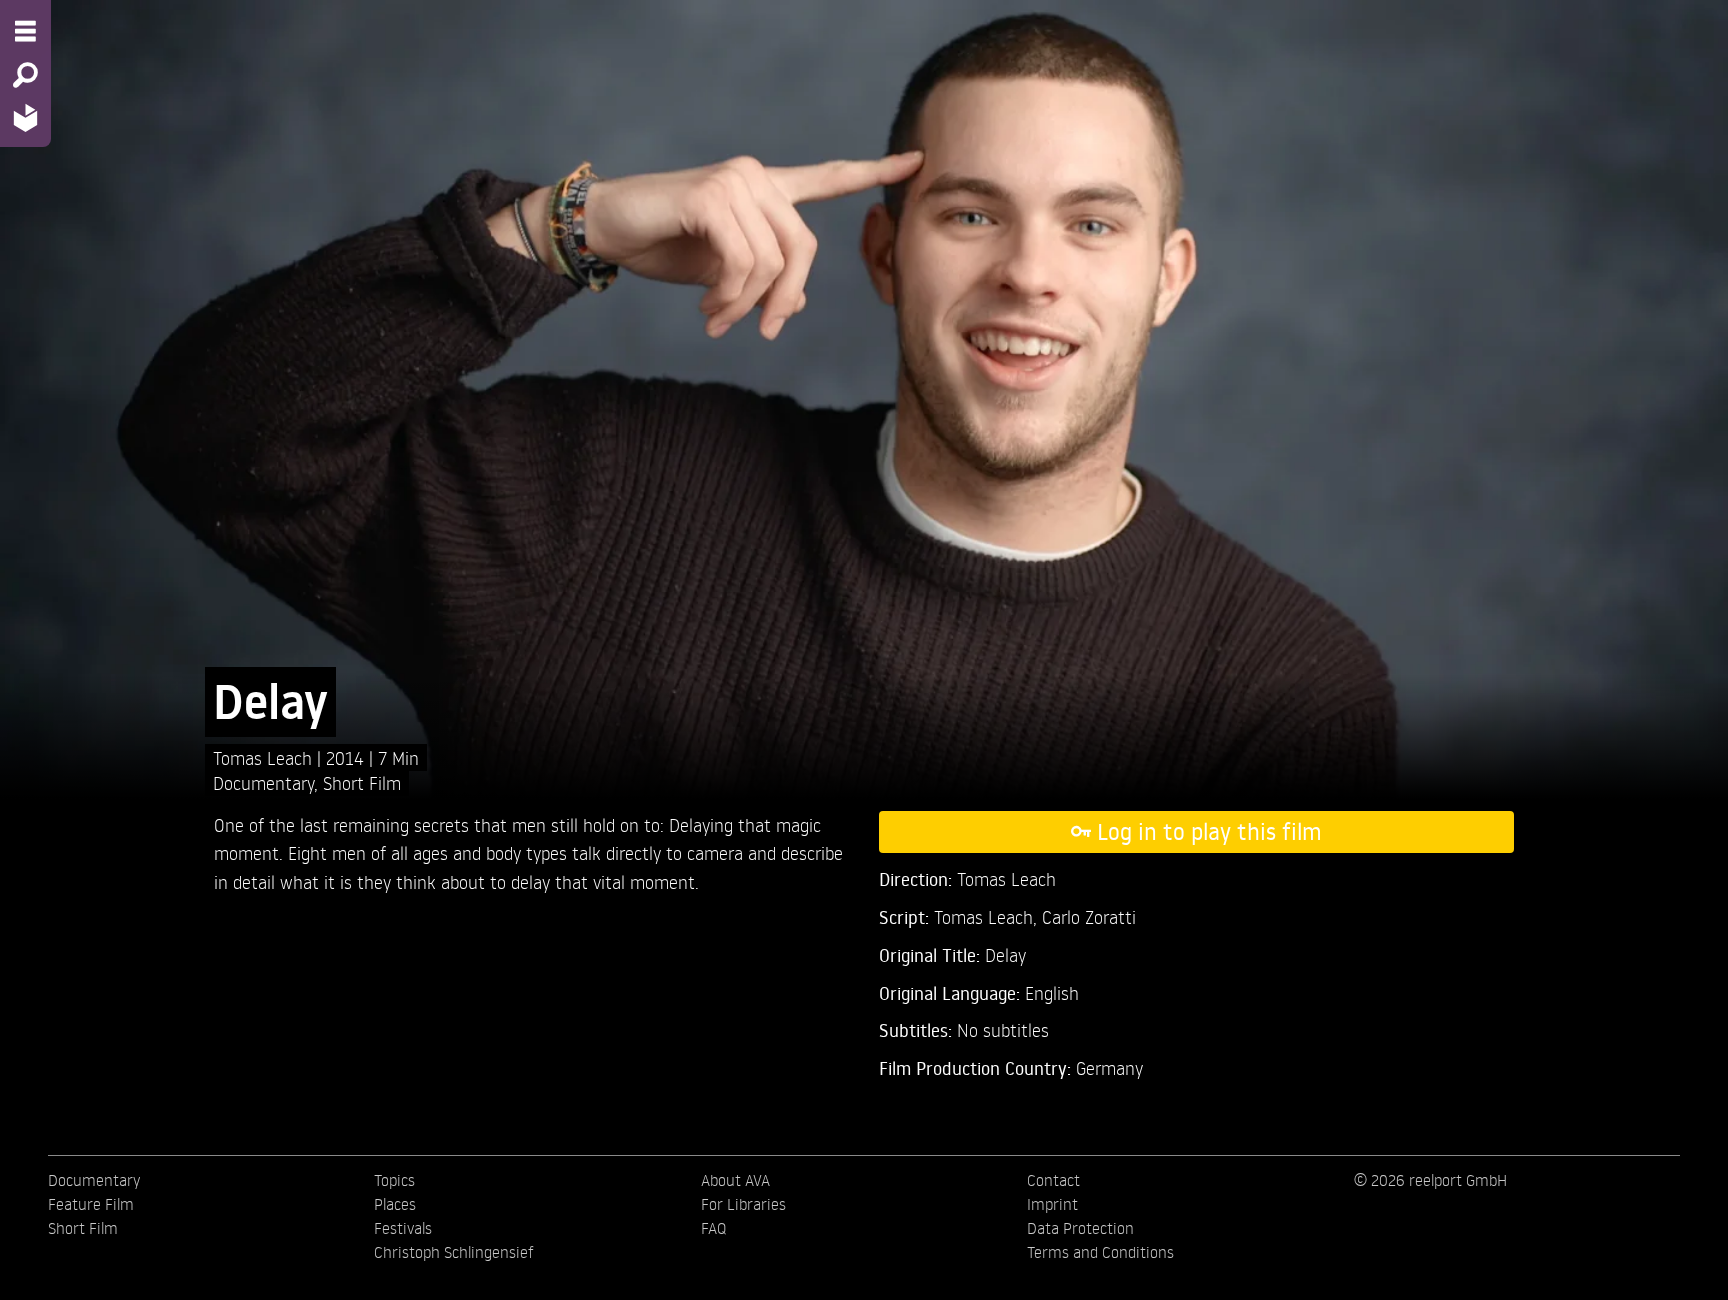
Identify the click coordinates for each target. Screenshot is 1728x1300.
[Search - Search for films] (25, 75)
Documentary (263, 782)
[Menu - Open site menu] (25, 31)
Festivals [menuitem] (403, 1228)
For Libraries (743, 1204)
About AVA (735, 1180)
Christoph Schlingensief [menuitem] (454, 1252)
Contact (1053, 1180)
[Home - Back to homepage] (25, 117)
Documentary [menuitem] (94, 1180)
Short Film (362, 782)
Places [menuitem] (395, 1204)
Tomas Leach (265, 757)
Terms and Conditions (1100, 1252)
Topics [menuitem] (394, 1180)
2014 (347, 757)
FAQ (713, 1228)
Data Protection (1080, 1228)
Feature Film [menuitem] (91, 1204)
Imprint (1052, 1204)
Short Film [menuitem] (83, 1228)
